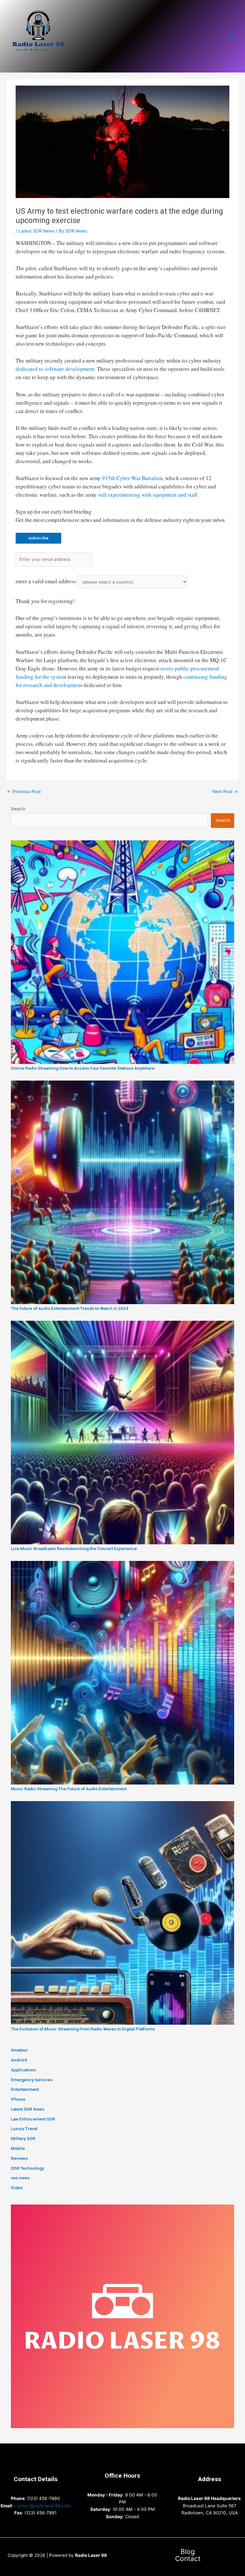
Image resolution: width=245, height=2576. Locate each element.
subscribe (38, 538)
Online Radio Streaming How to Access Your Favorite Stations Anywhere (83, 1068)
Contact (188, 2559)
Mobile (18, 2148)
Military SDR (23, 2138)
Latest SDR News (37, 231)
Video (17, 2188)
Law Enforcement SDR (33, 2119)
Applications (23, 2070)
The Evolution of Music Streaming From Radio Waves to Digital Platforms (83, 2029)
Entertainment (25, 2089)
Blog (188, 2552)
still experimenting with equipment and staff (148, 495)
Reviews (19, 2158)
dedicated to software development (55, 369)
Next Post (225, 791)
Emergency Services (32, 2080)
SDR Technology (27, 2168)
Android (19, 2060)
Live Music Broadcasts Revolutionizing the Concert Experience (74, 1548)
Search (18, 809)
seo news (20, 2178)
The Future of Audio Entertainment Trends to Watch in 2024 (70, 1308)
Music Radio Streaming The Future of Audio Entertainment (69, 1789)
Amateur (19, 2050)
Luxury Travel (24, 2129)
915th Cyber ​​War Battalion (132, 478)
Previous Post (24, 791)
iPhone (18, 2099)
